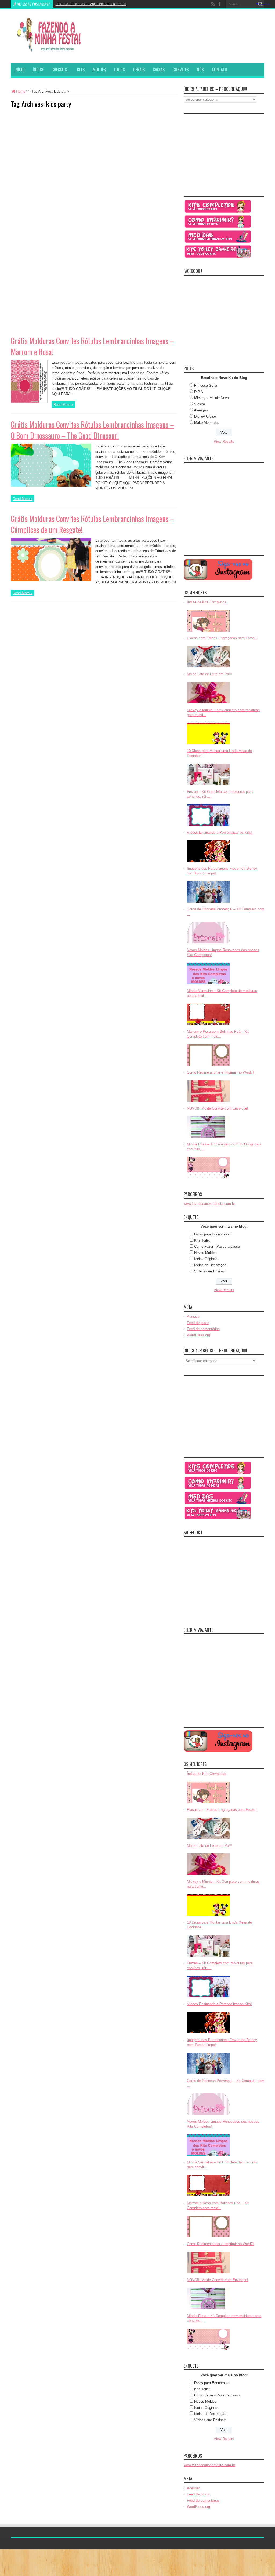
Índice (38, 70)
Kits (81, 70)
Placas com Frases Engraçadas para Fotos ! (222, 638)
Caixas (159, 70)
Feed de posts (198, 1323)
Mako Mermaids (207, 423)
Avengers (201, 410)
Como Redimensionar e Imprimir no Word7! (220, 1072)
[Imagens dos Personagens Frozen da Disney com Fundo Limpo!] (208, 903)
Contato (220, 70)
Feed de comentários (203, 1329)
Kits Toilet (202, 1240)
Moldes (99, 70)
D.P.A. (199, 392)
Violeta (200, 404)
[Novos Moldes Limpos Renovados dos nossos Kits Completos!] (208, 985)
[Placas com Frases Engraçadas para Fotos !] (208, 668)
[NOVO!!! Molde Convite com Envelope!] (208, 1138)
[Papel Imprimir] (218, 227)
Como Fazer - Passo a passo (217, 1247)
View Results (224, 441)
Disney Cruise (205, 416)
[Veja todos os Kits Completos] (218, 212)
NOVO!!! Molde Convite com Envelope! (218, 1108)
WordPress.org (198, 1335)
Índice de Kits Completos (207, 602)
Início (20, 70)
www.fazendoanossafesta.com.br (209, 1204)
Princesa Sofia (206, 386)
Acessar (193, 1317)
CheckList (60, 70)
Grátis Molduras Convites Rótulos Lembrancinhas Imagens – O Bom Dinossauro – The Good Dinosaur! (92, 430)
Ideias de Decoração (210, 1265)
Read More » (63, 405)
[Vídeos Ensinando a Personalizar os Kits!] (208, 862)
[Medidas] (218, 242)
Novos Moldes (205, 1253)
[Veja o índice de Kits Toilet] (218, 258)
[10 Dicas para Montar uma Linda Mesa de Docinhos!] (208, 785)
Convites (181, 70)
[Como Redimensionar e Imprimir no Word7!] (208, 1102)
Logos (119, 70)
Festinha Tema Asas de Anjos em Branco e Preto (91, 4)
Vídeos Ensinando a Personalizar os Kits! (219, 832)
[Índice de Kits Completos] (208, 632)
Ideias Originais (206, 1259)
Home (21, 91)
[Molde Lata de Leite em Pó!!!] (208, 704)
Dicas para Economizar (212, 1234)
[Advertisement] (51, 146)
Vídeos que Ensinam (210, 1271)
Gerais (139, 70)
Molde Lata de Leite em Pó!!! (209, 674)
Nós (200, 70)
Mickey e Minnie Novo (211, 398)
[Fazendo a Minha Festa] (51, 49)
